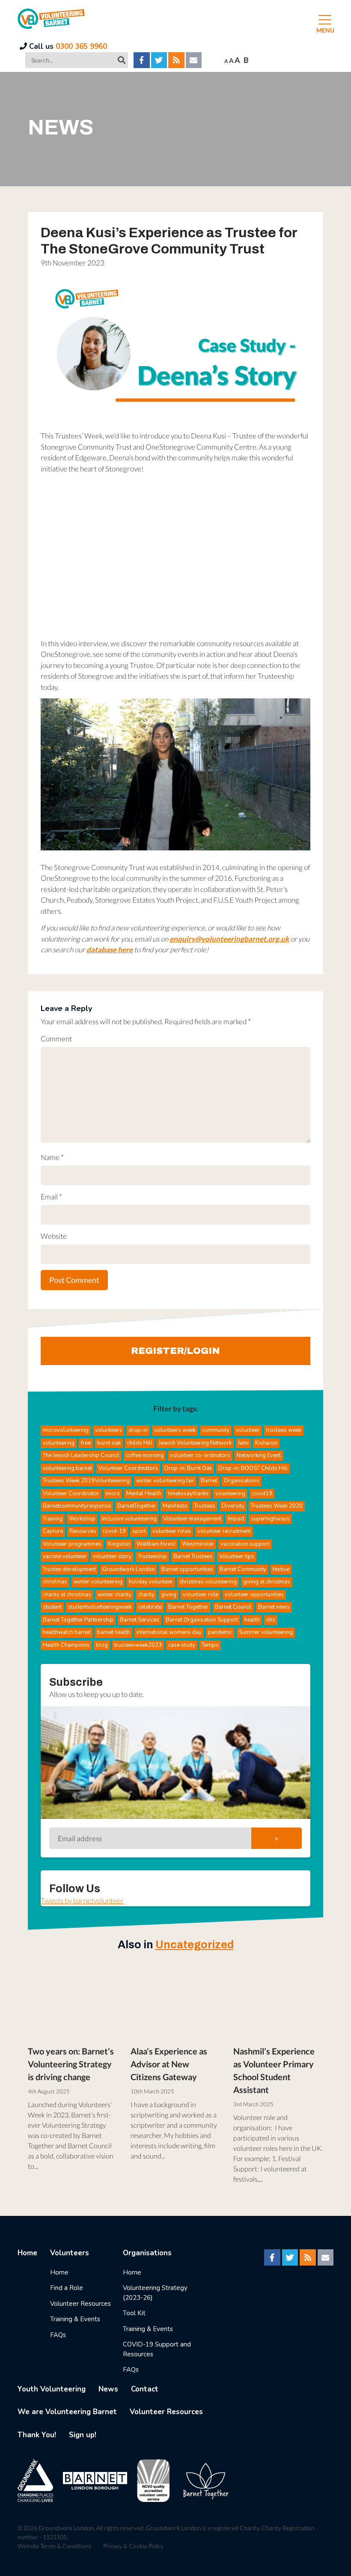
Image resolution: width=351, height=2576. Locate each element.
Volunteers (70, 2253)
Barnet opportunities (187, 1569)
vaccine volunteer (65, 1556)
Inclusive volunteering (129, 1519)
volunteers (109, 1430)
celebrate (150, 1607)
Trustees (205, 1506)
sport (139, 1531)
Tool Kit (134, 2313)
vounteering (230, 1494)
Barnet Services (140, 1620)
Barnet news (274, 1607)
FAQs (58, 2335)
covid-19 (114, 1531)
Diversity (233, 1506)
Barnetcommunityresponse (77, 1506)
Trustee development (69, 1569)
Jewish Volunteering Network (195, 1443)
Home (27, 2253)
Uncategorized (195, 1945)
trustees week (284, 1430)
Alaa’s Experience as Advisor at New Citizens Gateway (169, 2064)
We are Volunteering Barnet (67, 2412)
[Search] (122, 60)
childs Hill (140, 1443)
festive (281, 1569)
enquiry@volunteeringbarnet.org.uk (229, 939)
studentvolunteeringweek (100, 1607)
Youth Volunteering (52, 2389)
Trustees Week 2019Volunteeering (86, 1481)
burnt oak (109, 1443)
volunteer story (112, 1556)
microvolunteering (66, 1430)
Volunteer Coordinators (128, 1468)
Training (53, 1519)
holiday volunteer (151, 1582)
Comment (56, 1039)
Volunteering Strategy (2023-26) (155, 2293)
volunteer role (201, 1595)
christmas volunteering (208, 1582)
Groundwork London (129, 1569)
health (252, 1620)
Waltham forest (156, 1544)
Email (51, 1197)
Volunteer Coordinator (71, 1494)
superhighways (270, 1519)
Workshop (82, 1519)
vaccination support (245, 1544)
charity (146, 1595)
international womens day (169, 1632)
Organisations (242, 1481)
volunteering (59, 1443)
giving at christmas (267, 1582)
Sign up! (83, 2435)
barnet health (114, 1632)
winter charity (115, 1595)
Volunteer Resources (80, 2304)
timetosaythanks (188, 1494)
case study (182, 1645)
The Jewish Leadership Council (81, 1455)
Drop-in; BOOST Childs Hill (253, 1468)
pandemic (220, 1632)
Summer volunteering (266, 1632)
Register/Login (175, 1351)
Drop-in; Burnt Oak (188, 1468)
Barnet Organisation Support (202, 1620)
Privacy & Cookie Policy (133, 2546)
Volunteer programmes (72, 1544)
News (108, 2389)
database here (110, 950)
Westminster (198, 1544)
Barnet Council (233, 1607)
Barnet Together (188, 1607)
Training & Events (75, 2319)
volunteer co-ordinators (200, 1455)
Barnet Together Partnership (78, 1620)
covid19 (262, 1494)
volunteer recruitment (224, 1531)
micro (113, 1494)
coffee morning (145, 1455)
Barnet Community (243, 1569)
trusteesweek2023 (138, 1645)
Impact (236, 1519)
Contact (145, 2389)
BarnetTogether (137, 1506)
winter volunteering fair (165, 1481)
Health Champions (66, 1645)
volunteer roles (172, 1531)
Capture (53, 1531)
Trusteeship (152, 1556)
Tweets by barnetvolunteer (82, 1901)
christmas (55, 1582)
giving (169, 1595)
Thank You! (37, 2435)
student (52, 1607)
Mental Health (144, 1494)
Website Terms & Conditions (54, 2546)
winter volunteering (98, 1582)
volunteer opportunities (254, 1595)
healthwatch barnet (67, 1632)
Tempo (210, 1645)
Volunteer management (192, 1519)
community (216, 1430)
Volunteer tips (237, 1556)
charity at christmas (67, 1595)
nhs (271, 1620)
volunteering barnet (67, 1468)
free (86, 1443)
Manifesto (175, 1506)
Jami (243, 1443)
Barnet (209, 1481)
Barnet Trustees (193, 1556)
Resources (83, 1531)
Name (52, 1157)
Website (54, 1236)
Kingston (119, 1544)
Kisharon (266, 1443)
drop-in (138, 1430)
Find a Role (67, 2288)
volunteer (248, 1430)
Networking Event (259, 1455)
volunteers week (175, 1430)
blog (102, 1645)
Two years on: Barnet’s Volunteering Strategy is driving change (71, 2064)
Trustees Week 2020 (277, 1506)
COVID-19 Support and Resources (157, 2349)
